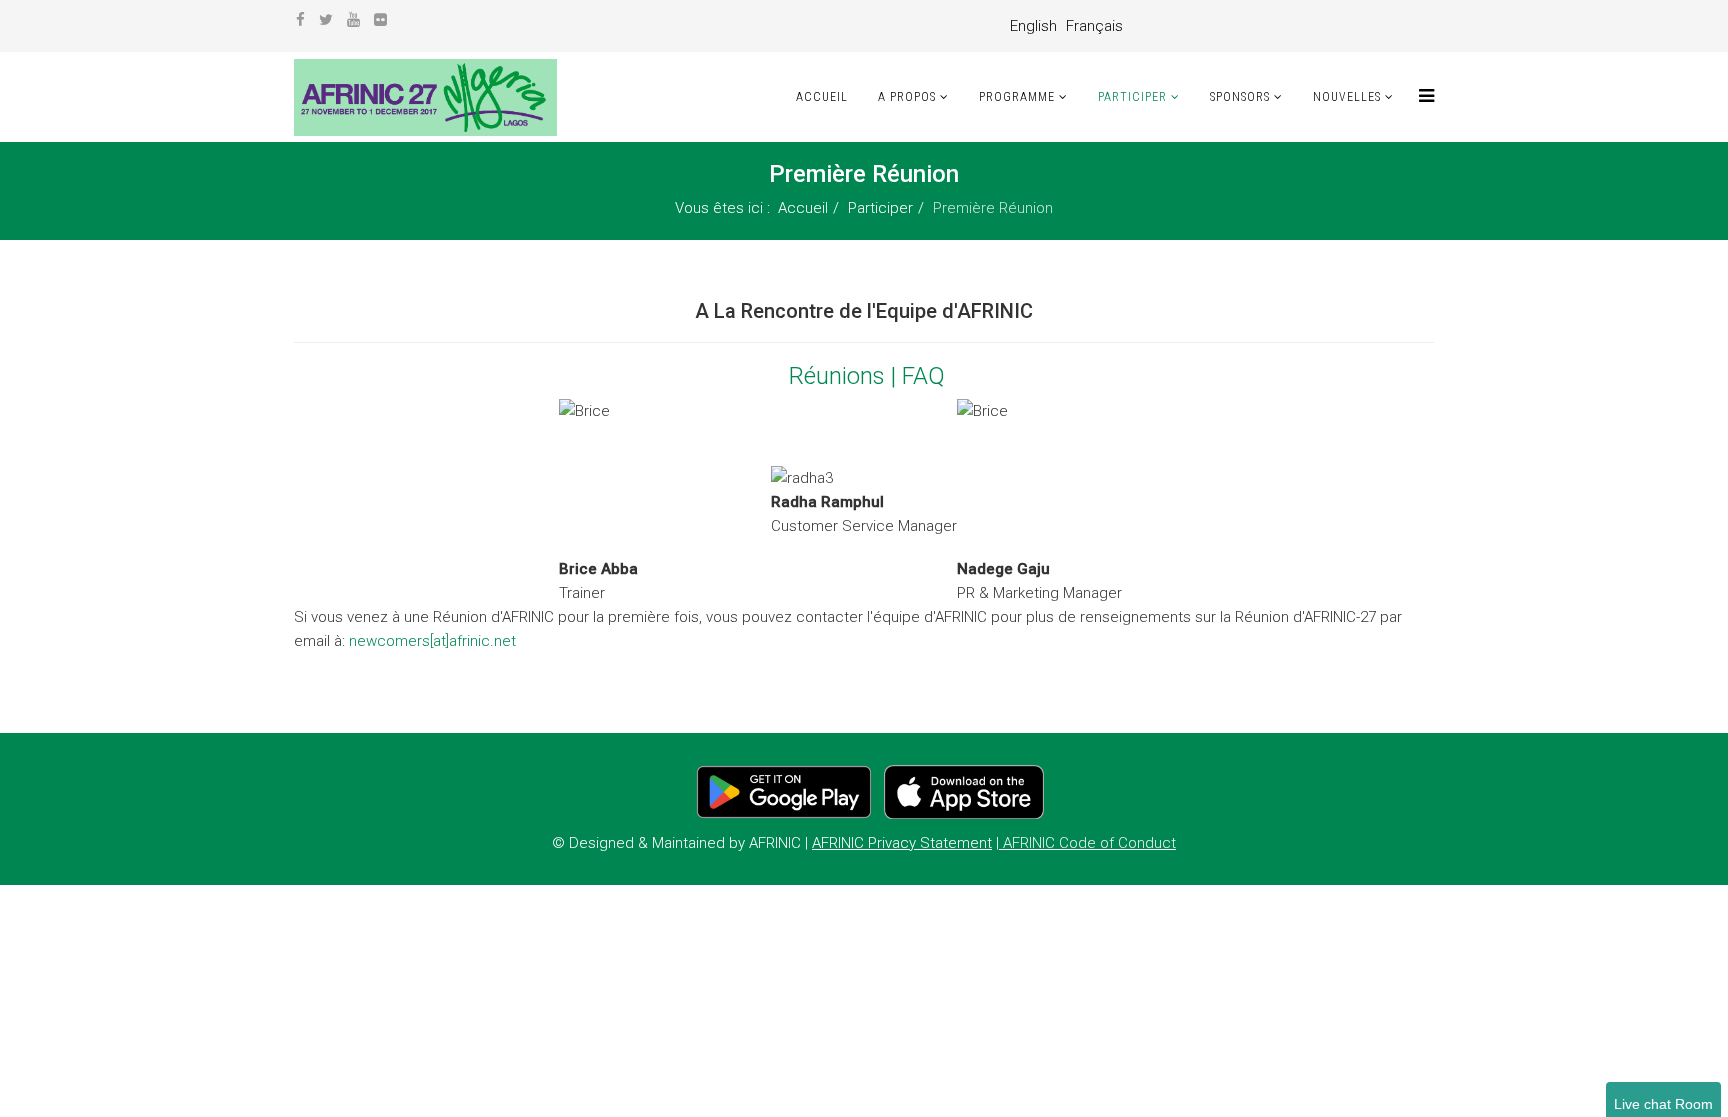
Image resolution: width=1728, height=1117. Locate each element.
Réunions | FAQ (867, 376)
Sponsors (1240, 97)
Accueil (822, 97)
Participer (1132, 97)
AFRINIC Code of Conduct (1089, 843)
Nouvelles (1347, 97)
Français (1094, 26)
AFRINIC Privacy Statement (902, 843)
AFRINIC (773, 843)
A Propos (907, 97)
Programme (1017, 97)
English (1033, 26)
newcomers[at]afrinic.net (432, 641)
